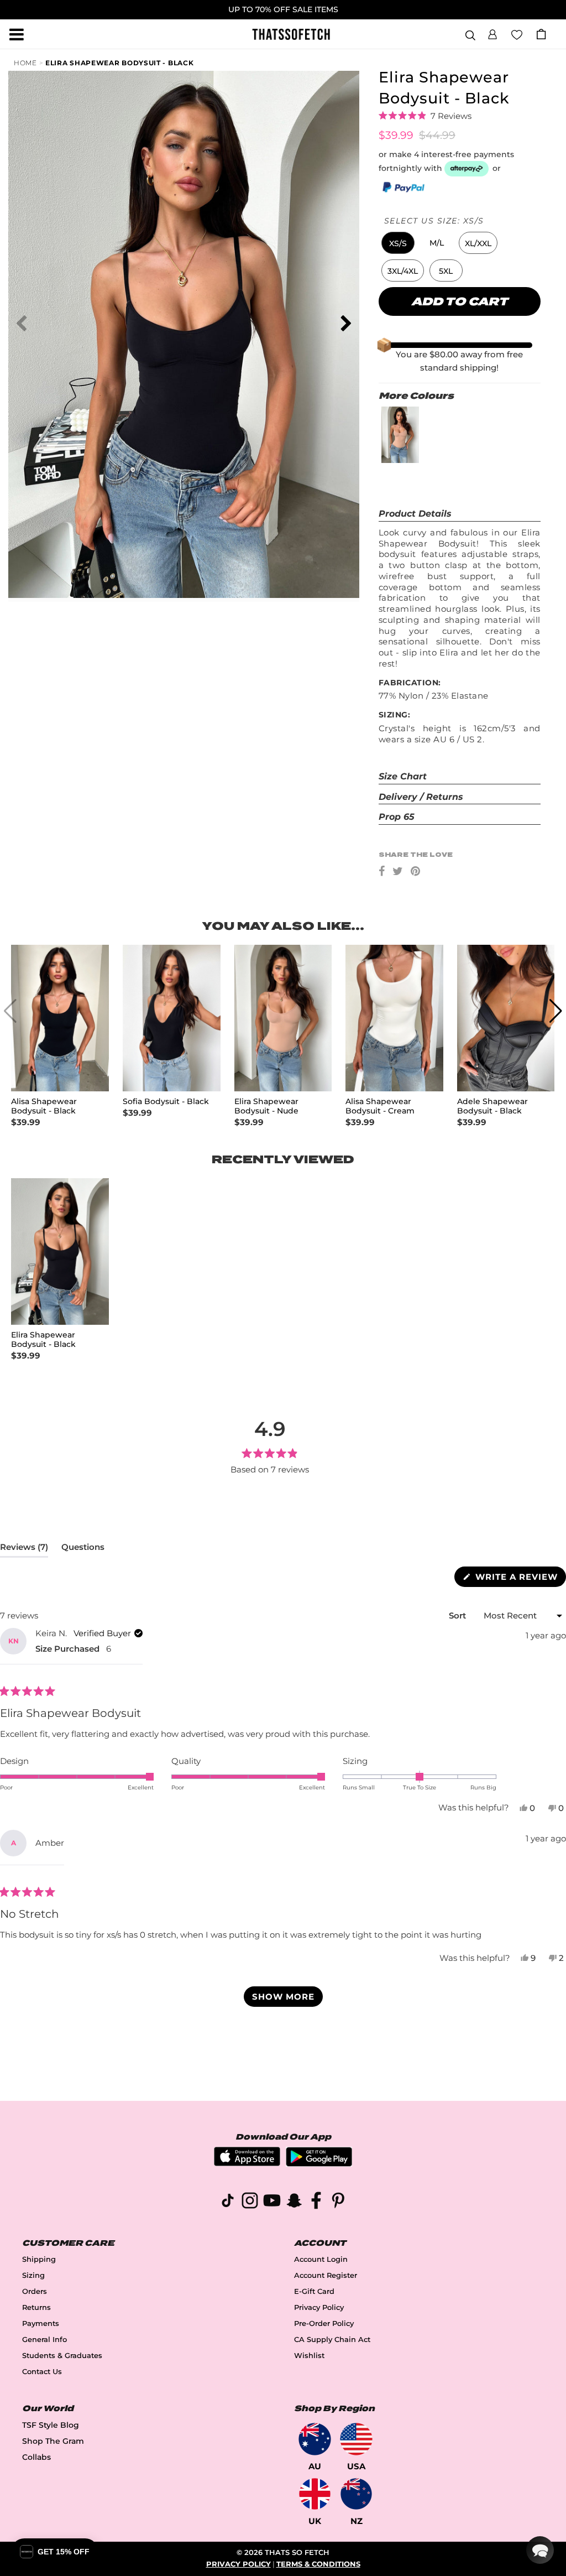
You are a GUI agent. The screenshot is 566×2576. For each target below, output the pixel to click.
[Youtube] (272, 2202)
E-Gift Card (314, 2291)
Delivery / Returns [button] (421, 797)
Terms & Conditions (318, 2564)
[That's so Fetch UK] (315, 2494)
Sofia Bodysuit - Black (166, 1102)
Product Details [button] (415, 514)
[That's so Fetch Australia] (315, 2439)
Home (25, 63)
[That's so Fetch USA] (356, 2439)
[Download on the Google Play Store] (319, 2164)
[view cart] (541, 34)
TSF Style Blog (51, 2425)
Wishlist (309, 2356)
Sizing (33, 2275)
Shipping (39, 2259)
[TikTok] (228, 2202)
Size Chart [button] (403, 776)
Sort (458, 1615)
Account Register (326, 2275)
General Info (44, 2340)
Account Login (321, 2259)
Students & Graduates (62, 2356)
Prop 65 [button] (397, 817)
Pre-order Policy (324, 2323)
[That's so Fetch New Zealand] (356, 2494)
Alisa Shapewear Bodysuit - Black (44, 1106)
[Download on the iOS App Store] (247, 2163)
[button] (492, 33)
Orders (35, 2291)
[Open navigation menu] (17, 34)
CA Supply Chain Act (332, 2340)
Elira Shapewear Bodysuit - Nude (266, 1106)
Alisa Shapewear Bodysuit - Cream (380, 1106)
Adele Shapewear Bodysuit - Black (492, 1106)
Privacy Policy (319, 2307)
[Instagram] (250, 2202)
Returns (36, 2307)
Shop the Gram (53, 2441)
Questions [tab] (83, 1549)
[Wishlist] (517, 34)
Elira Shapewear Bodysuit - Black (119, 63)
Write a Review (519, 1579)
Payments (41, 2323)
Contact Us (42, 2372)
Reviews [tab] (24, 1549)
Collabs (36, 2457)
